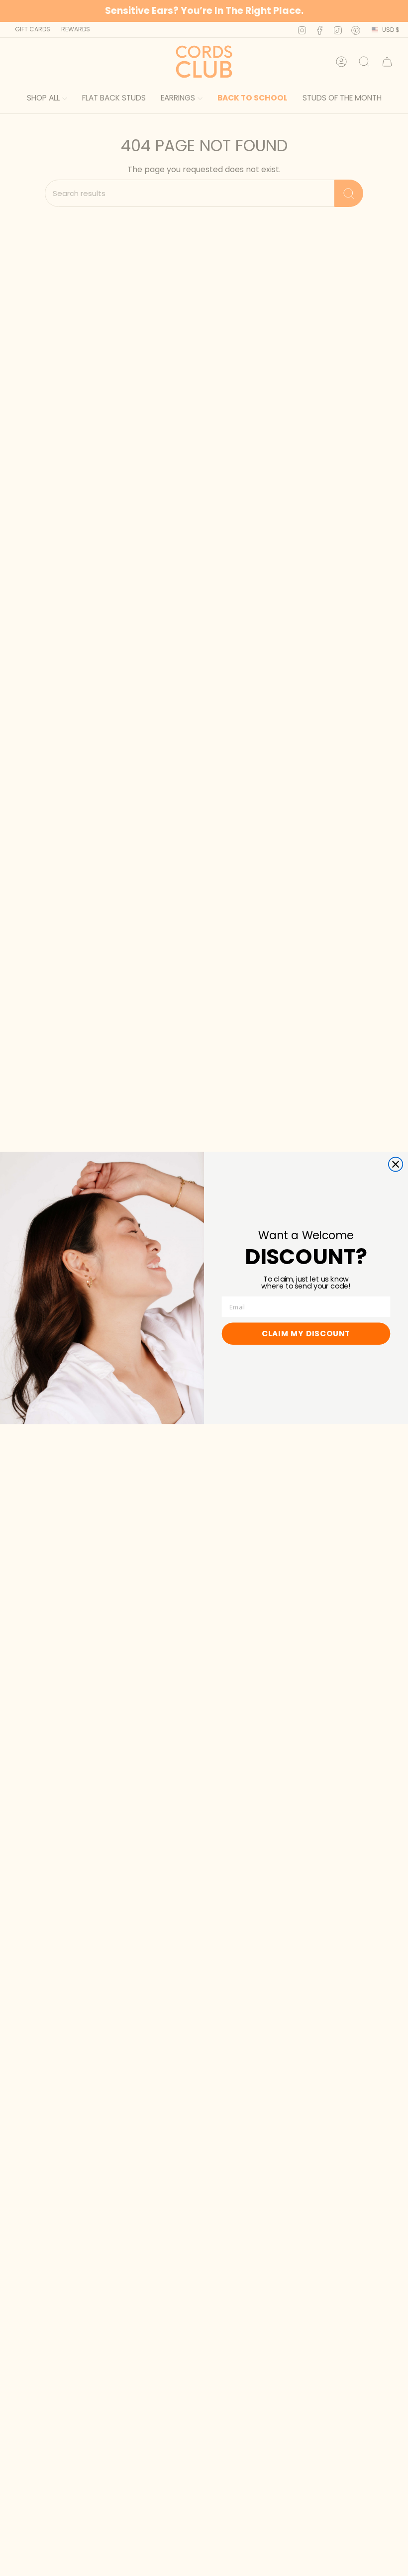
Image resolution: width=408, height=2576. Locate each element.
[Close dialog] (396, 1164)
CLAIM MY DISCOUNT (306, 1334)
